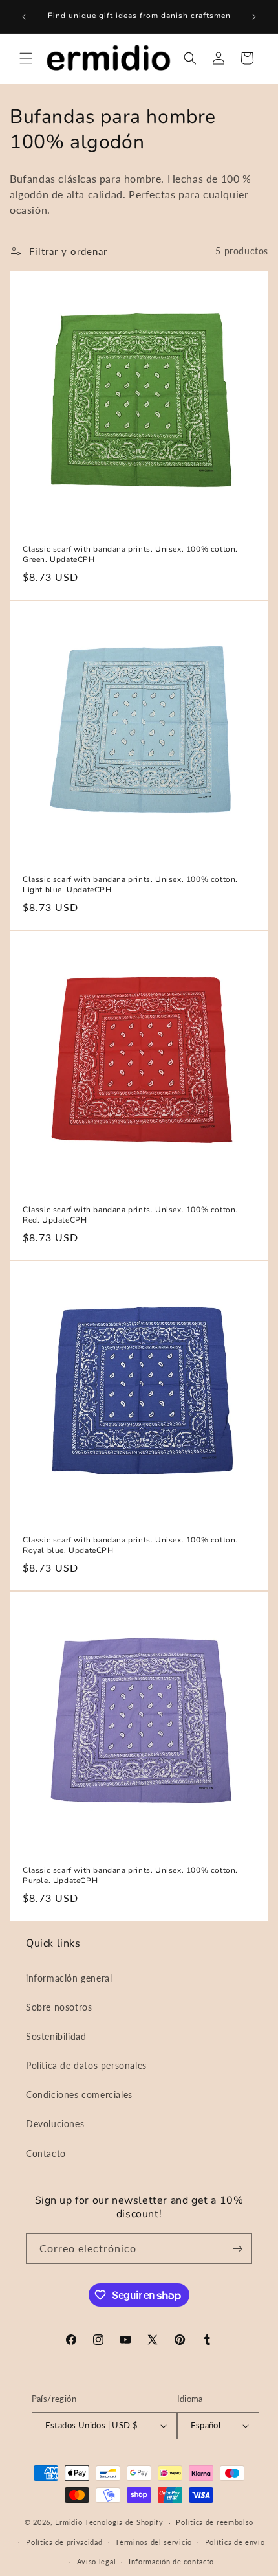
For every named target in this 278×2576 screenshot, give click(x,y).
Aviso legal (97, 2561)
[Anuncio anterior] (24, 17)
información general (69, 1978)
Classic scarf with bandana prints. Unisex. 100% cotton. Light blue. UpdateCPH (130, 885)
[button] (26, 58)
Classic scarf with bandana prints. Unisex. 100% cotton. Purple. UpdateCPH (130, 1876)
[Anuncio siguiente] (254, 17)
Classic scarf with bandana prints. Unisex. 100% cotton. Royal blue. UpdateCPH (130, 1545)
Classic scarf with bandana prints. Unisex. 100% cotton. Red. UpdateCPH (130, 1215)
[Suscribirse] (237, 2249)
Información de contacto (171, 2561)
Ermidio (69, 2522)
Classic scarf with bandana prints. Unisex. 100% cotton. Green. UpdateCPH (130, 555)
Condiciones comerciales (79, 2095)
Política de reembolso (215, 2522)
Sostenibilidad (56, 2036)
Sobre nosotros (59, 2007)
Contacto (46, 2153)
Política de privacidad (64, 2542)
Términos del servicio (154, 2542)
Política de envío (235, 2542)
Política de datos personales (86, 2065)
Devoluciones (55, 2124)
